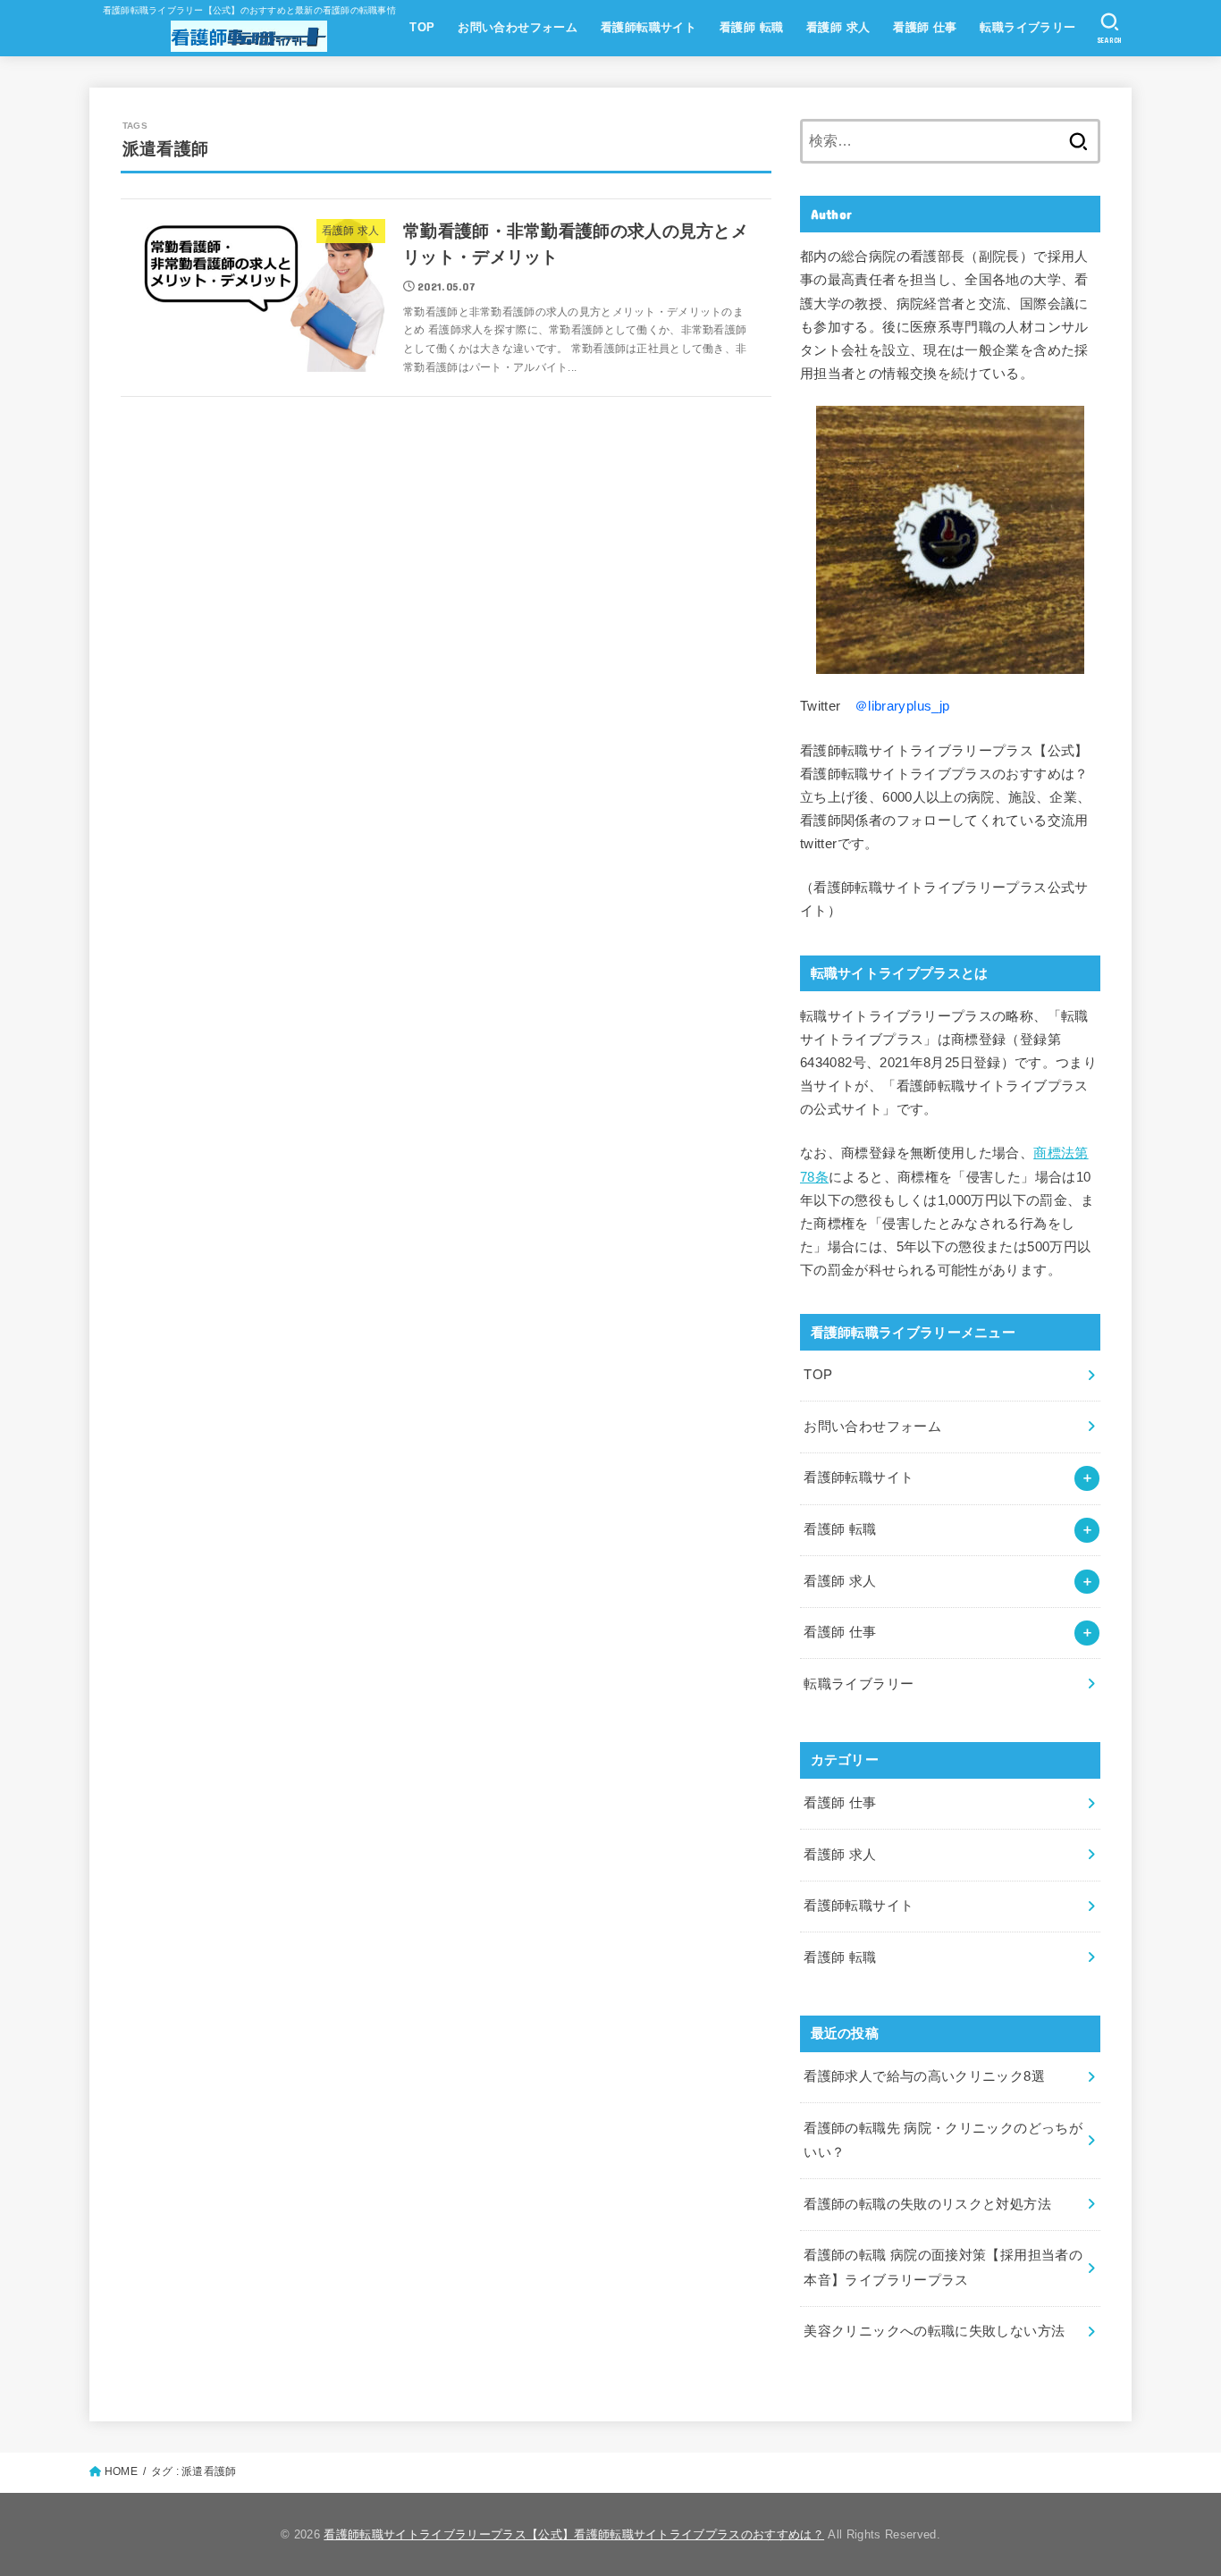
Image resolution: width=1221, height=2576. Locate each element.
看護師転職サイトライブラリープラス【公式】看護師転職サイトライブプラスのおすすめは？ (574, 2534)
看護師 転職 (751, 27)
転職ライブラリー (1027, 27)
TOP (422, 27)
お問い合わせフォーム (518, 27)
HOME (121, 2471)
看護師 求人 (838, 27)
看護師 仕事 (925, 27)
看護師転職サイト (648, 27)
